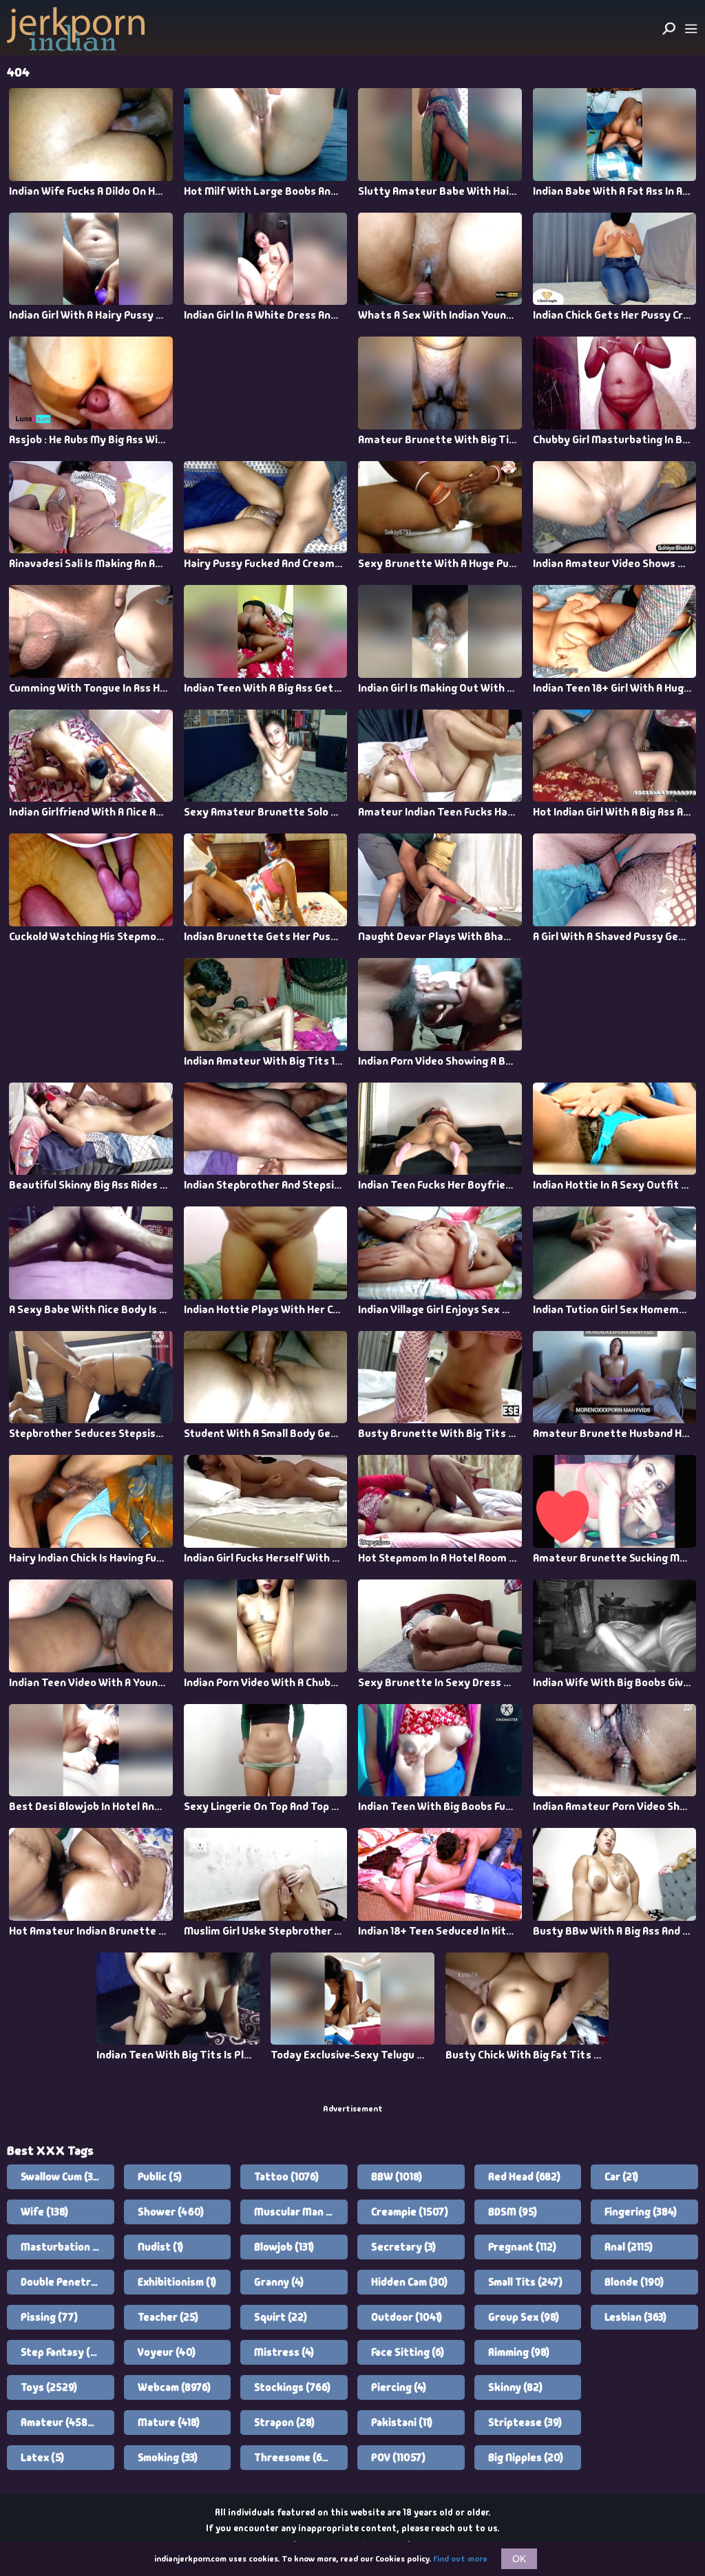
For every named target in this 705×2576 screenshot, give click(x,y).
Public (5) (160, 2177)
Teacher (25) (168, 2317)
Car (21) (621, 2177)
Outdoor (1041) (407, 2317)
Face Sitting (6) (408, 2352)
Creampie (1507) (410, 2212)
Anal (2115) (629, 2247)
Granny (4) (279, 2282)
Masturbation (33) (65, 2247)
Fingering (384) (641, 2212)
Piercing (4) (399, 2387)
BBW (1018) (397, 2177)
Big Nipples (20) (526, 2458)
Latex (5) (42, 2458)
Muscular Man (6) (296, 2212)
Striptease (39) (525, 2423)
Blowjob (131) (284, 2247)
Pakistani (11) (402, 2423)
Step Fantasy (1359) (67, 2352)
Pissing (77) (49, 2317)
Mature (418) (169, 2423)
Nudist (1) (160, 2247)
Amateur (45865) (62, 2423)
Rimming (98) (519, 2352)
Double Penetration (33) (67, 2282)
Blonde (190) (634, 2282)
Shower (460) (171, 2212)
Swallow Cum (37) (61, 2177)
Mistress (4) (284, 2352)
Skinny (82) (515, 2387)
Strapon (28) (284, 2423)
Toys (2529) (49, 2387)
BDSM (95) (513, 2212)
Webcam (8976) (174, 2387)
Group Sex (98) (524, 2317)
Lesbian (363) (635, 2317)
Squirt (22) (281, 2317)
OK (519, 2559)
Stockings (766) (292, 2387)
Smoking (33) (168, 2458)
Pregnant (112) (522, 2247)
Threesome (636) (295, 2458)
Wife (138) (44, 2212)
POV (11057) (398, 2458)
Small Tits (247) (525, 2282)
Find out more (460, 2559)
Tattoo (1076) (286, 2177)
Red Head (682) (524, 2177)
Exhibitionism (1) (177, 2282)
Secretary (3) (403, 2247)
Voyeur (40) (167, 2352)
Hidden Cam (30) (409, 2282)
